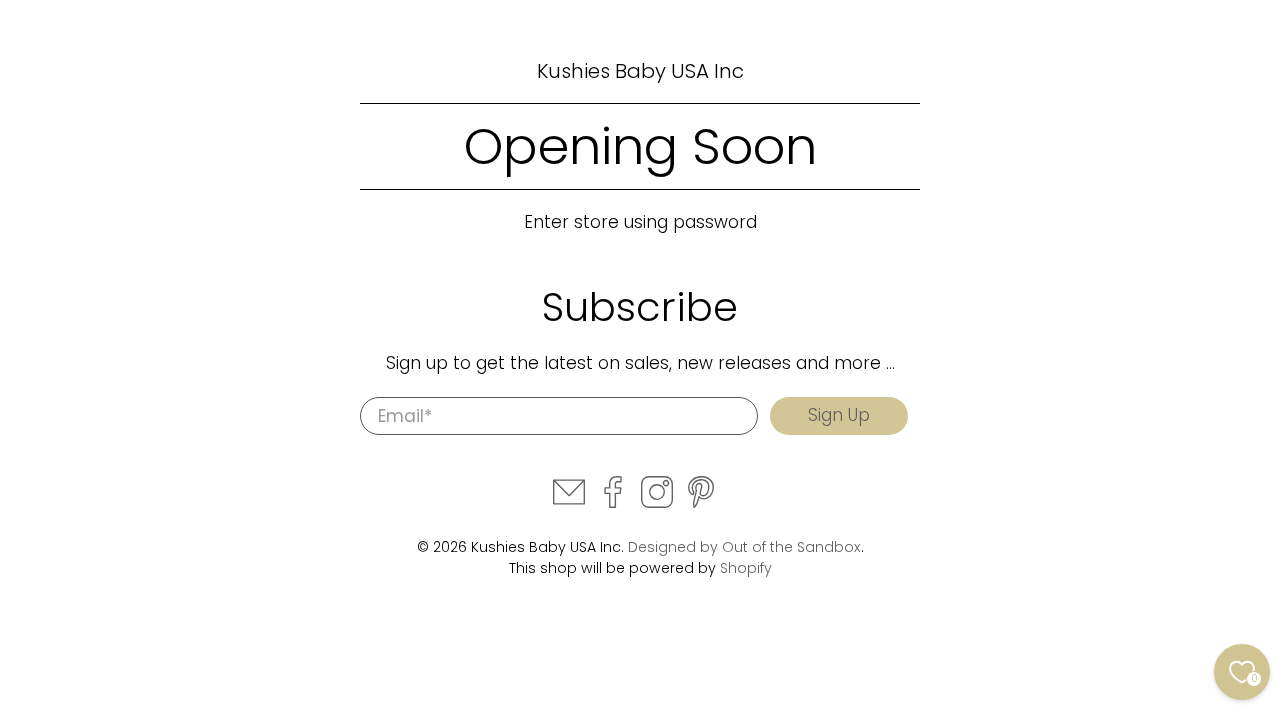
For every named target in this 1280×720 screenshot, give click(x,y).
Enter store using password (640, 222)
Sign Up (839, 415)
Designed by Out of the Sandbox (744, 547)
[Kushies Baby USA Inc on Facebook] (613, 503)
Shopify (746, 568)
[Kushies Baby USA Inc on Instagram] (657, 503)
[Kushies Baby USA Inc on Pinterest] (701, 503)
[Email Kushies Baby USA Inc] (569, 503)
